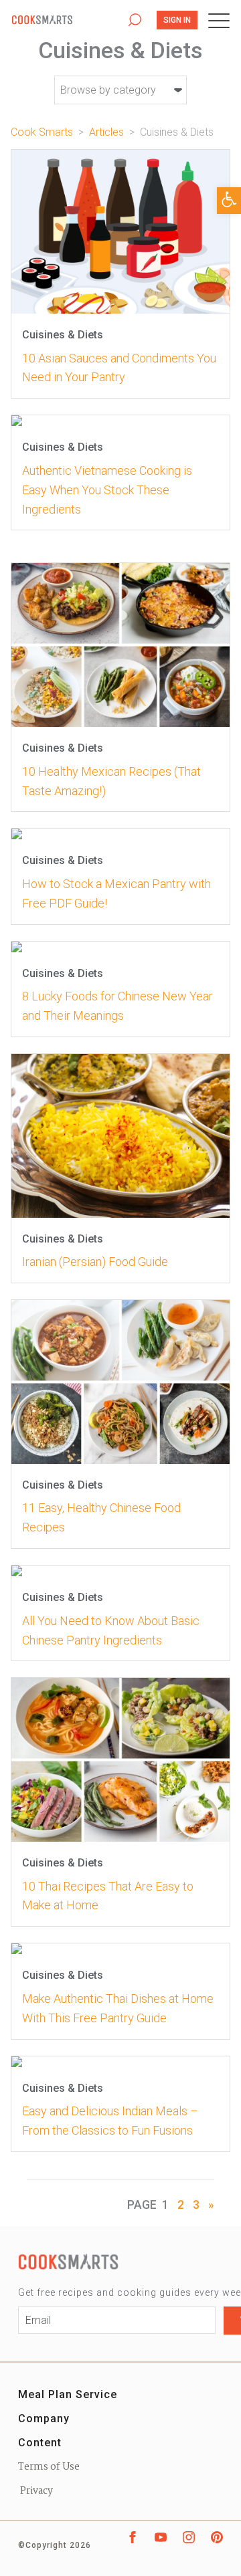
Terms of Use (49, 2467)
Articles (106, 132)
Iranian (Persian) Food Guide (95, 1262)
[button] (229, 201)
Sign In (177, 20)
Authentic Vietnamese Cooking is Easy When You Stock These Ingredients (107, 490)
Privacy (35, 2491)
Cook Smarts (62, 20)
